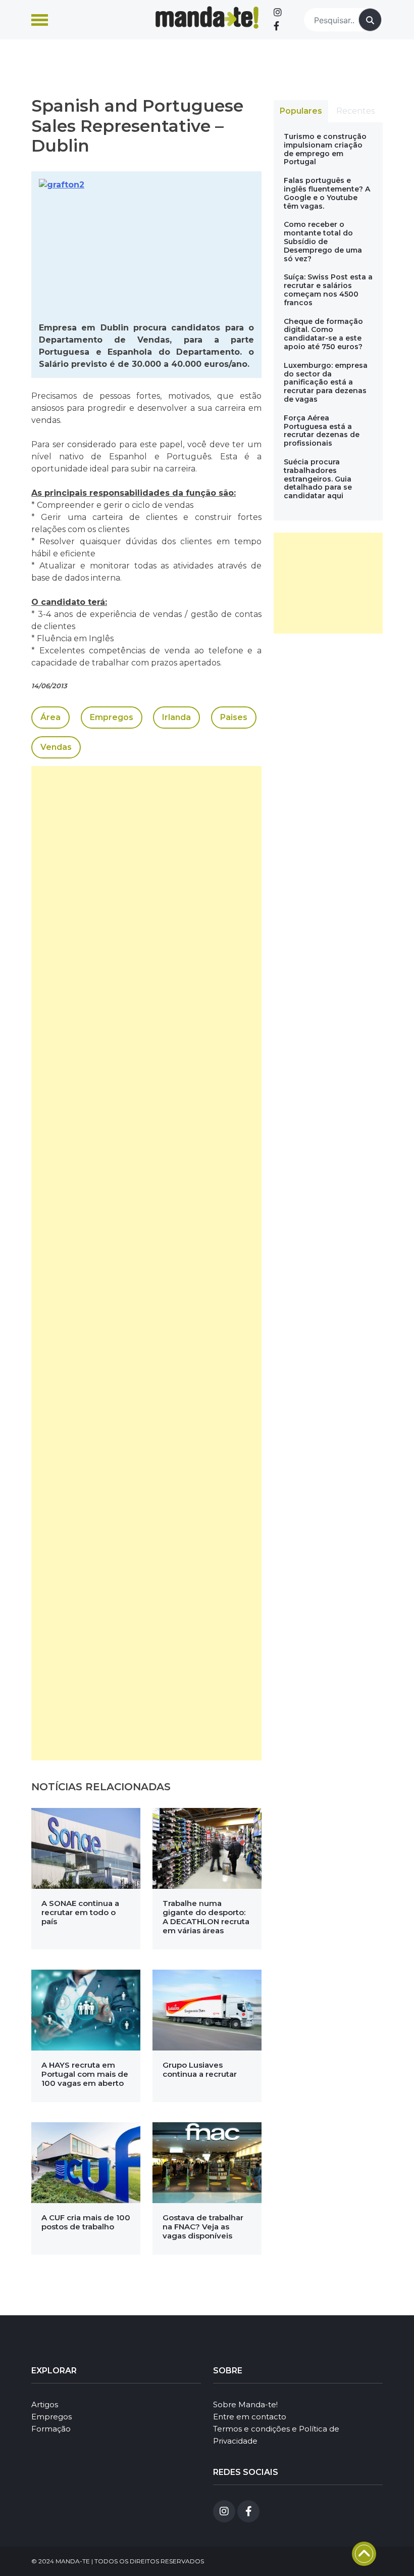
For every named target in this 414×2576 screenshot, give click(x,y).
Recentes (355, 111)
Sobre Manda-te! (245, 2404)
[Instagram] (278, 13)
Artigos (45, 2404)
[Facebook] (276, 26)
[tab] (301, 111)
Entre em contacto (250, 2417)
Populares (301, 111)
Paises (234, 717)
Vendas (56, 747)
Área (50, 717)
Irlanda (176, 717)
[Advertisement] (146, 1263)
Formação (51, 2429)
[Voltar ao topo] (364, 2554)
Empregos (112, 717)
